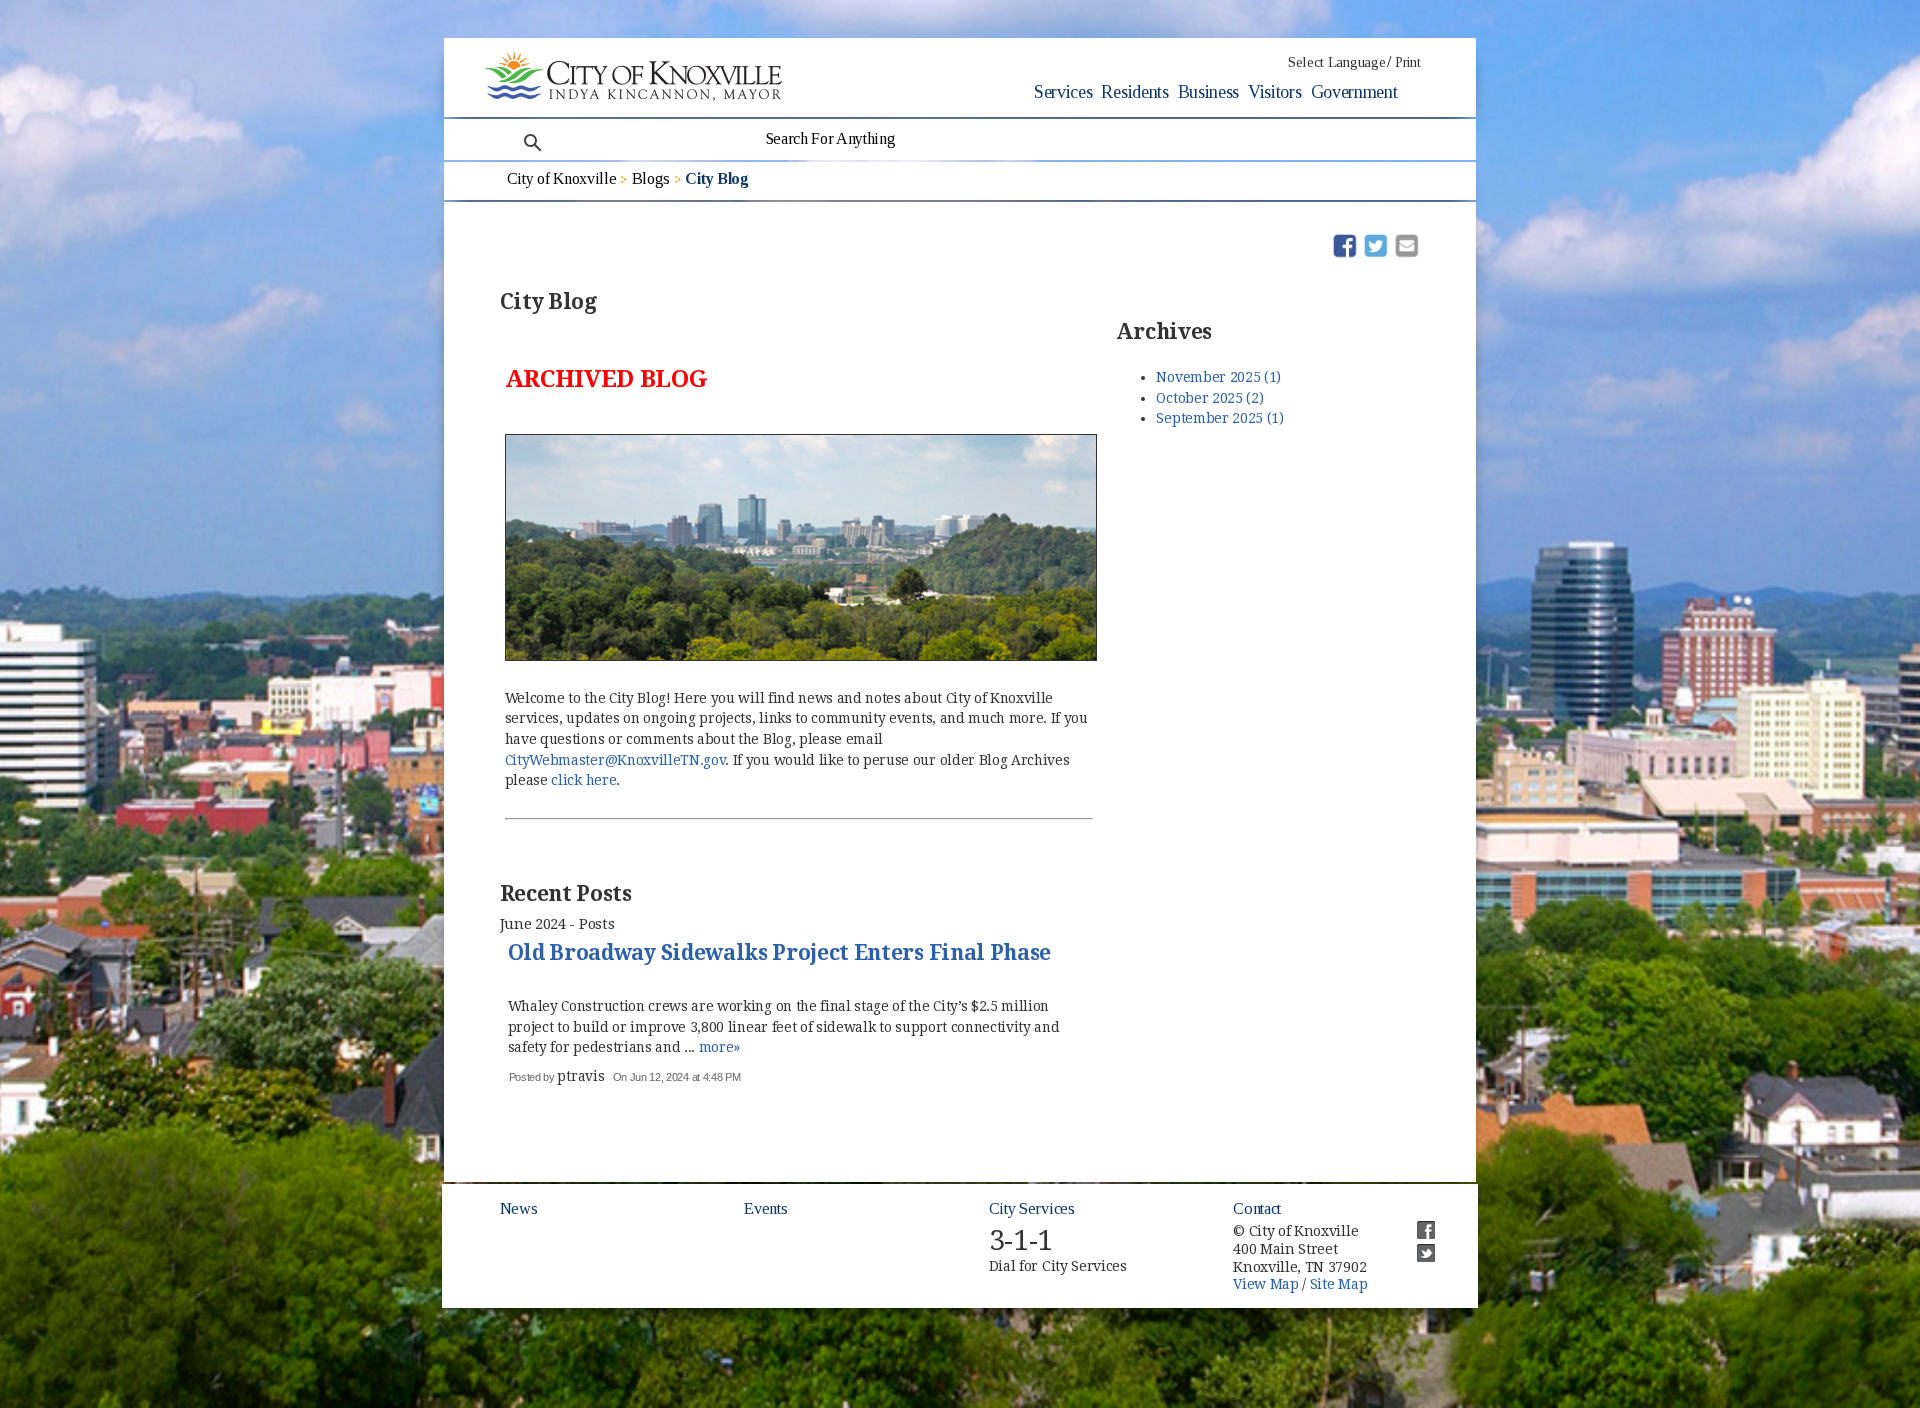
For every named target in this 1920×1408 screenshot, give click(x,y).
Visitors (1274, 92)
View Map (1265, 1284)
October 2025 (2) (1209, 398)
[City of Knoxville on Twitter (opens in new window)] (1416, 1245)
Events (765, 1208)
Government (1354, 92)
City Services (1032, 1208)
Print (1407, 62)
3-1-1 (1021, 1240)
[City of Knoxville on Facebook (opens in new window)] (1416, 1222)
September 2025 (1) (1219, 418)
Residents (1134, 92)
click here (583, 780)
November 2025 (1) (1218, 377)
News (519, 1208)
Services (1063, 92)
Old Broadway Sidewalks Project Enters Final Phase (779, 954)
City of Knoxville (562, 178)
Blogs (651, 178)
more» (719, 1047)
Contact (1257, 1208)
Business (1208, 92)
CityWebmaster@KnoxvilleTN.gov (615, 760)
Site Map (1338, 1284)
